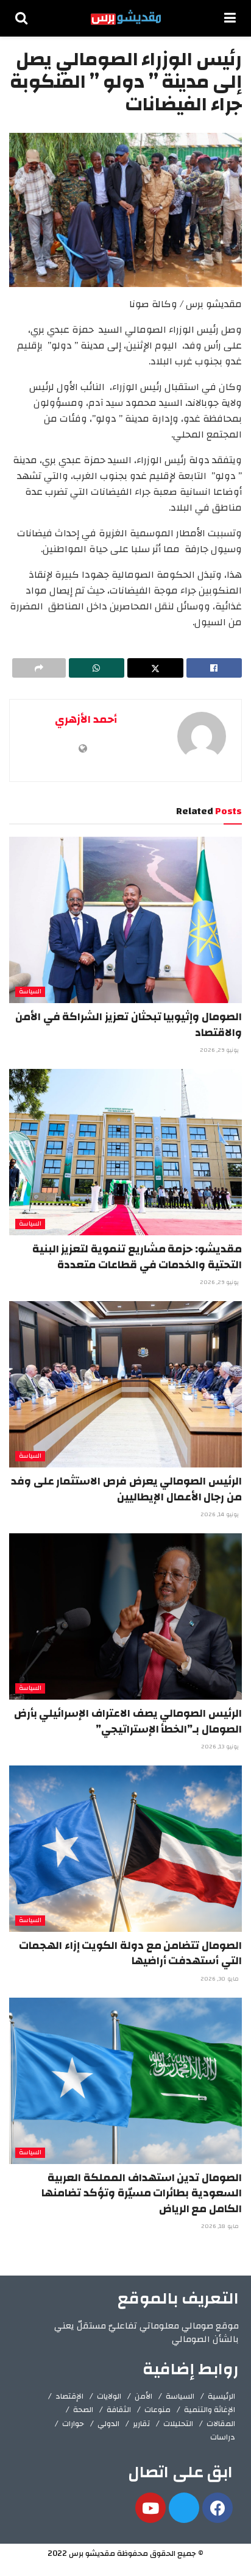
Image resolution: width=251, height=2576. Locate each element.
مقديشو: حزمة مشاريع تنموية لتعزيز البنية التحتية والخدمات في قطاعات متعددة (137, 1257)
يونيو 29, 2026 (220, 1050)
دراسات (223, 2437)
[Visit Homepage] (126, 18)
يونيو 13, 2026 (221, 1747)
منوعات (157, 2410)
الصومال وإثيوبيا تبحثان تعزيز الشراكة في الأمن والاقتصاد (129, 1024)
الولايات (109, 2396)
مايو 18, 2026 (221, 2226)
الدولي (108, 2424)
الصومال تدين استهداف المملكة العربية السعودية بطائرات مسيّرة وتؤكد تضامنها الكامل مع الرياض (142, 2193)
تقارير (141, 2424)
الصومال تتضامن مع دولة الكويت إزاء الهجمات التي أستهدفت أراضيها (130, 1953)
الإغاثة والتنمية (210, 2410)
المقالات (221, 2424)
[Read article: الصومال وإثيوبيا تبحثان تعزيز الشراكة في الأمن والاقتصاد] (125, 920)
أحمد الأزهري (86, 719)
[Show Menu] (230, 18)
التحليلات (178, 2424)
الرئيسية (221, 2396)
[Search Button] (21, 18)
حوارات (73, 2424)
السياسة (30, 992)
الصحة (83, 2410)
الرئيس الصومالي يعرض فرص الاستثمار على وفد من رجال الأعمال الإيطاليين (126, 1489)
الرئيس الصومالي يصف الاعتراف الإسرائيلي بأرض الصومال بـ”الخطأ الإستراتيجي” (128, 1721)
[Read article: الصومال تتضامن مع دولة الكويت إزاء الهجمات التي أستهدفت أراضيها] (125, 1849)
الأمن (143, 2396)
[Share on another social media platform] (39, 668)
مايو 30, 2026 (221, 1979)
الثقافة (119, 2410)
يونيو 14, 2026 (221, 1514)
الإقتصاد (69, 2396)
